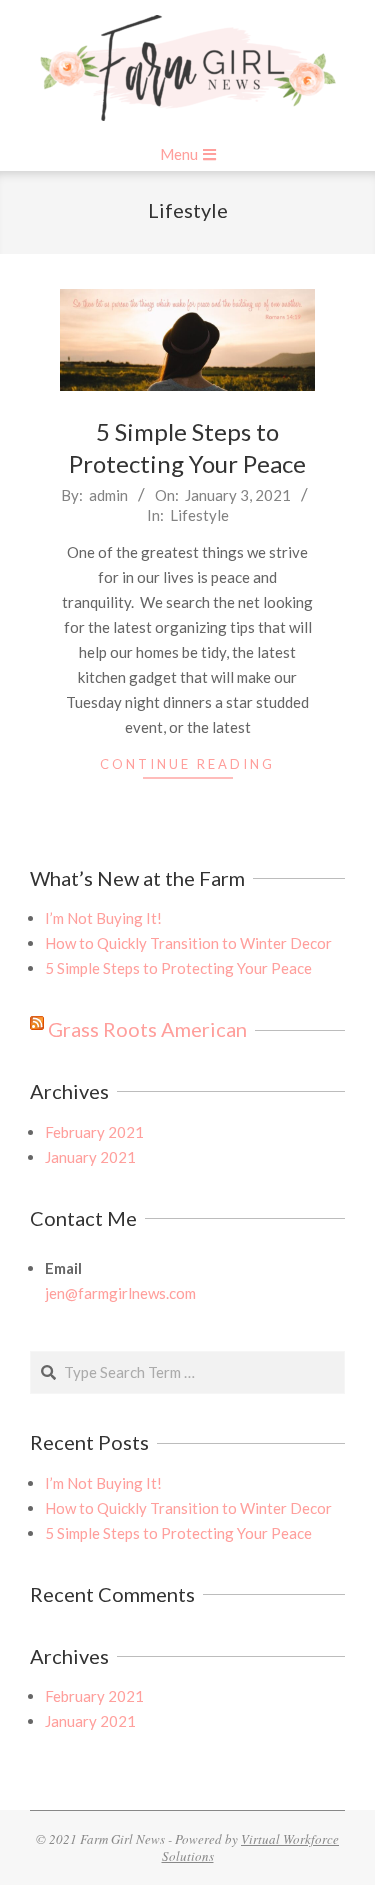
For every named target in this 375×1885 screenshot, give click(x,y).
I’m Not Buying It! (103, 918)
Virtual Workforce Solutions (251, 1847)
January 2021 (90, 1157)
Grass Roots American (147, 1029)
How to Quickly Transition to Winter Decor (188, 943)
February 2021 (94, 1132)
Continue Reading (187, 764)
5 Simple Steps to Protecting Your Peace (178, 968)
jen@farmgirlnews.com (120, 1293)
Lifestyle (199, 515)
